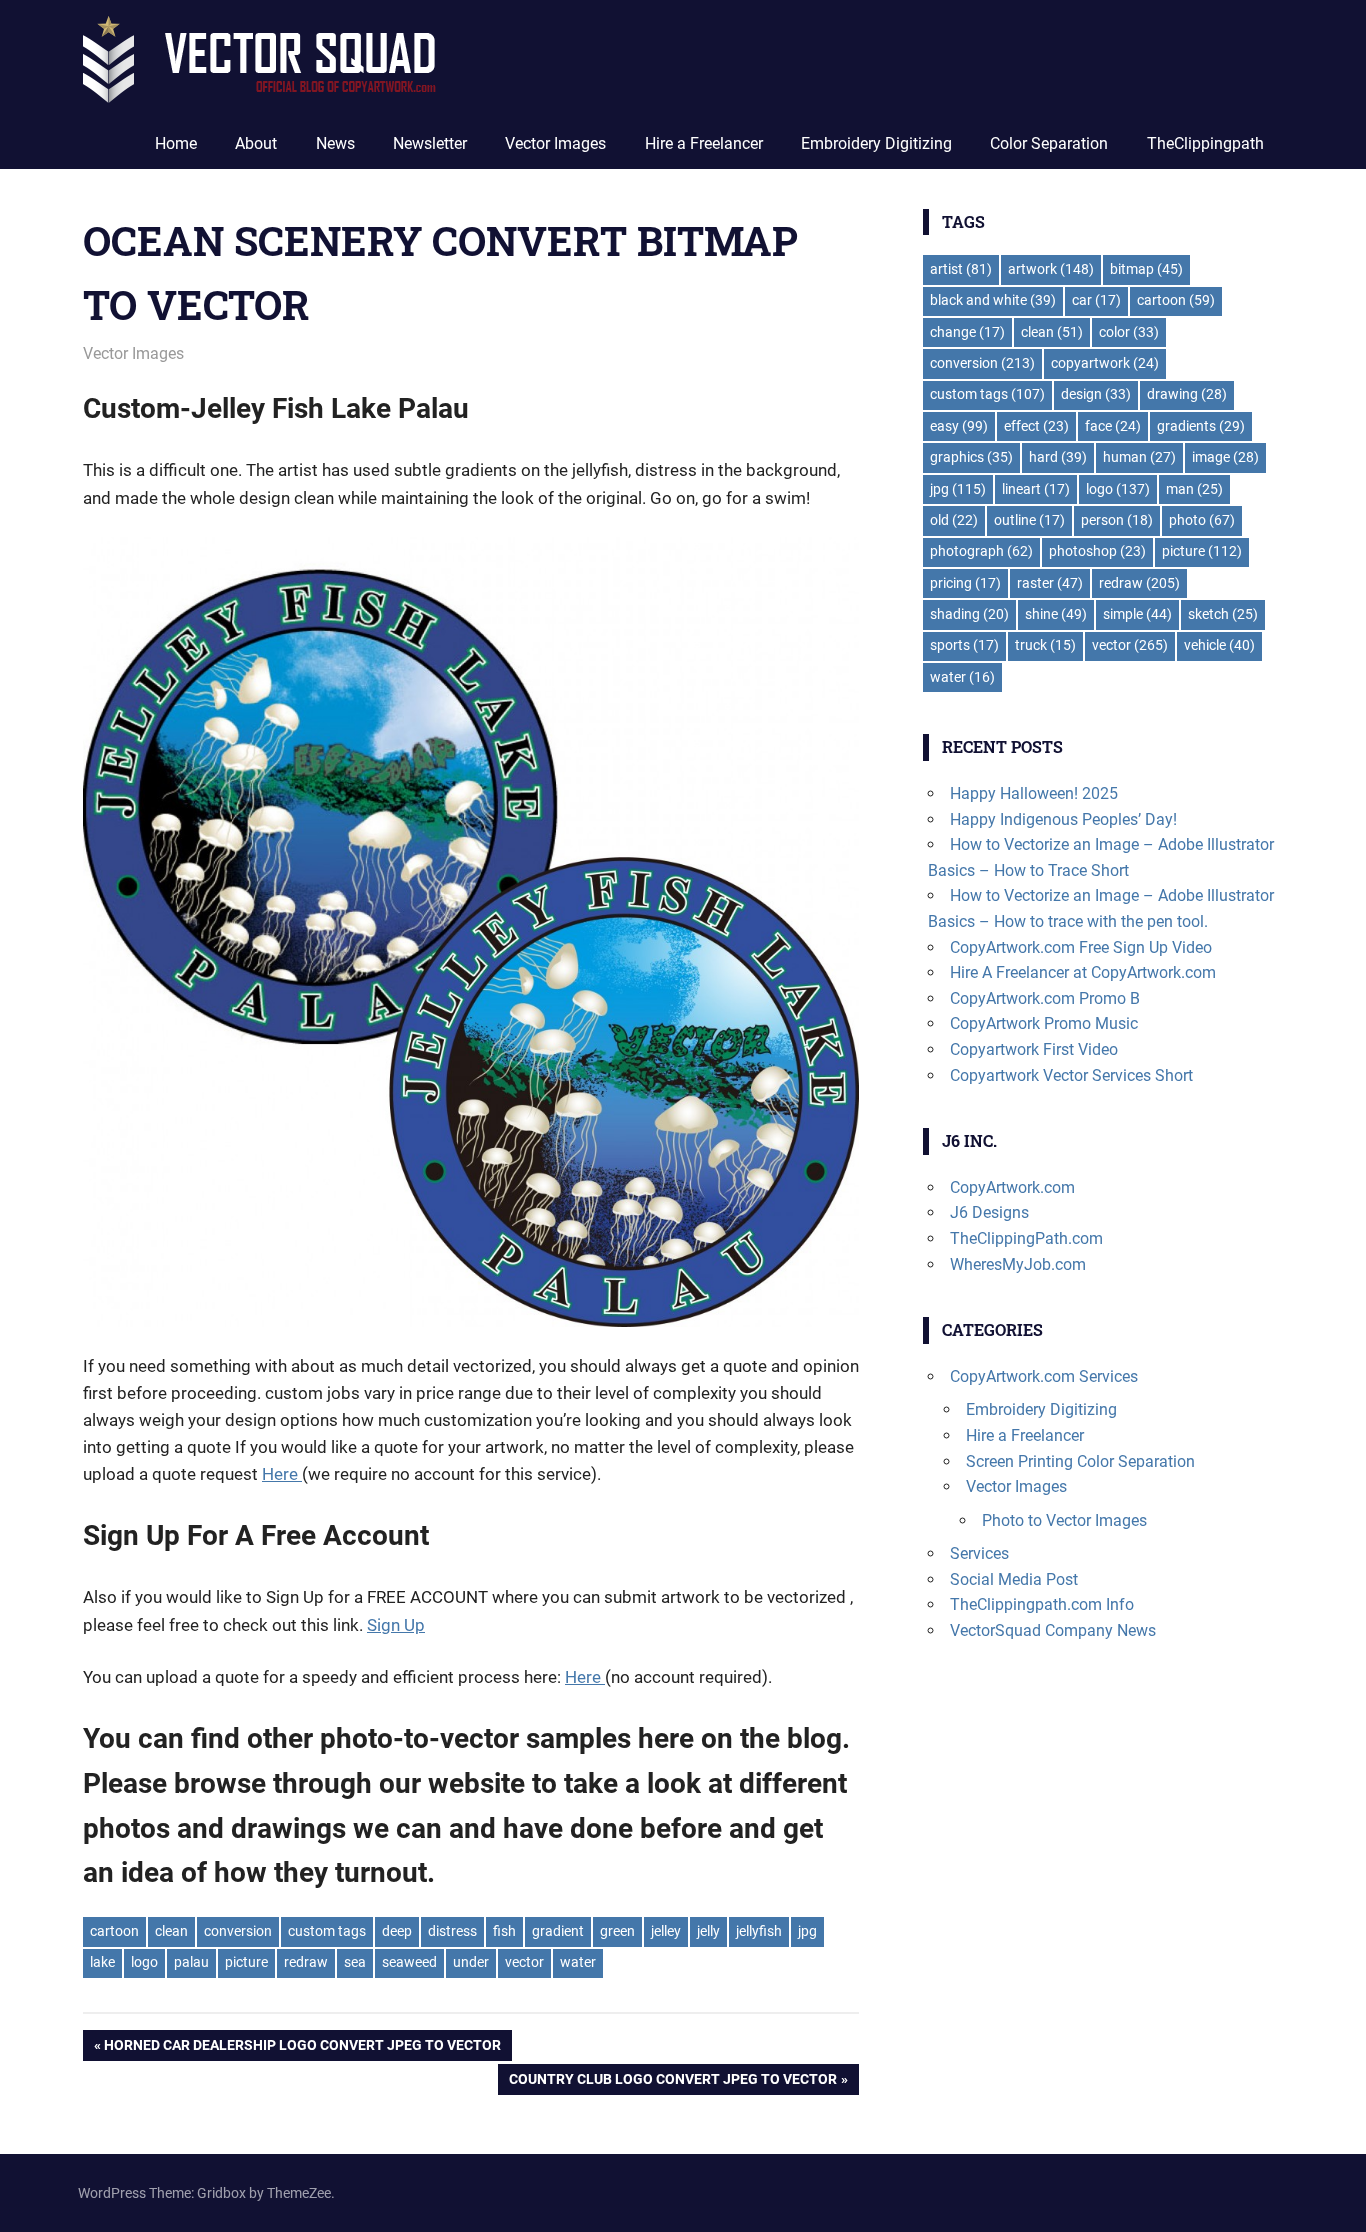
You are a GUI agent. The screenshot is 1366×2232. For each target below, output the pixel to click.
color (1129, 332)
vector (524, 1962)
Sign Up (396, 1625)
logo (144, 1962)
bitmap (1146, 269)
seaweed (409, 1962)
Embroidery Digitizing (876, 143)
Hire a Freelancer (704, 143)
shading (969, 614)
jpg (807, 1931)
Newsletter (430, 143)
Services (979, 1553)
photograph (981, 551)
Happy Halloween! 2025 (1034, 793)
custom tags (327, 1931)
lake (102, 1962)
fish (504, 1931)
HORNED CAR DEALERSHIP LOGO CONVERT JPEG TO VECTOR (302, 2048)
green (617, 1931)
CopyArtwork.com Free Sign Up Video (1081, 947)
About (256, 143)
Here (282, 1474)
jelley (666, 1931)
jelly (708, 1931)
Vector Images (555, 143)
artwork (1051, 269)
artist (961, 269)
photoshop (1097, 551)
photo (1202, 520)
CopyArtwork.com (1012, 1187)
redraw (306, 1962)
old (954, 520)
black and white (993, 300)
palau (191, 1962)
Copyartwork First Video (1034, 1049)
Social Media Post (1014, 1579)
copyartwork (1105, 363)
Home (176, 143)
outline (1029, 520)
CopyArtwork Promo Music (1044, 1023)
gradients (1201, 426)
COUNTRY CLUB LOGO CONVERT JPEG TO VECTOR (672, 2082)
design (1096, 394)
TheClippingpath (1205, 143)
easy (959, 426)
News (335, 143)
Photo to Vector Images (1064, 1520)
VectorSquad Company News (1053, 1630)
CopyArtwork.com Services (1044, 1376)
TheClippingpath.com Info (1042, 1604)
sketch (1223, 614)
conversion (238, 1931)
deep (397, 1931)
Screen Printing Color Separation (1080, 1461)
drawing (1187, 394)
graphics (971, 457)
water (578, 1962)
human (1139, 457)
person (1117, 520)
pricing (965, 583)
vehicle (1219, 645)
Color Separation (1049, 143)
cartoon (114, 1931)
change (967, 332)
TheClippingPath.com (1026, 1238)
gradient (558, 1931)
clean (171, 1931)
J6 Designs (989, 1212)
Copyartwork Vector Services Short (1071, 1075)
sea (355, 1962)
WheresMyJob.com (1018, 1264)
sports (964, 645)
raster (1050, 583)
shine (1056, 614)
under (471, 1962)
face (1113, 426)
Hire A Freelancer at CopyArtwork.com (1083, 972)
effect (1036, 426)
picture (246, 1962)
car (1096, 300)
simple (1137, 614)
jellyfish (759, 1931)
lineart (1036, 489)
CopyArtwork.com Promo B (1045, 998)
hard (1058, 457)
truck (1045, 645)
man (1194, 489)
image (1225, 457)
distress (452, 1931)
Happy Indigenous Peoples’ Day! (1063, 819)
